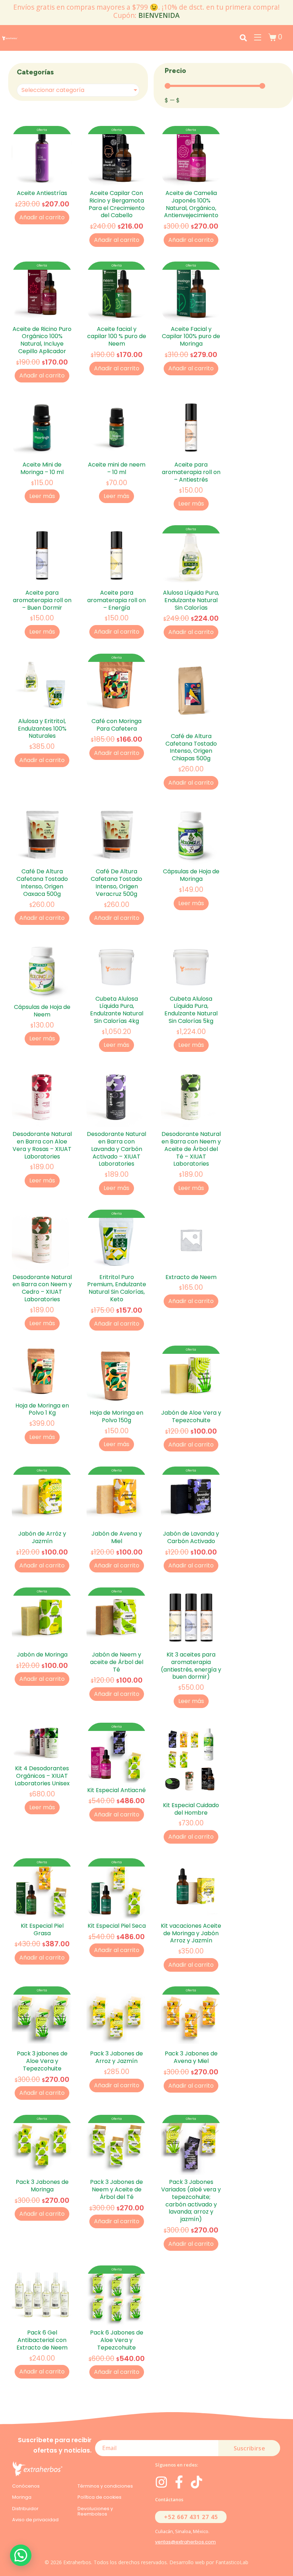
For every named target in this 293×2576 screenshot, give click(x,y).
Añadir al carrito (42, 217)
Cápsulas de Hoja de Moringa (191, 875)
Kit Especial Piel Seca (117, 1926)
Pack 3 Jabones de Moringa (42, 2186)
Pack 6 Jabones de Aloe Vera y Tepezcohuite (117, 2340)
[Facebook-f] (179, 2482)
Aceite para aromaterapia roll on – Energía (116, 600)
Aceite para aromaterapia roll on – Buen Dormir (42, 600)
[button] (21, 2555)
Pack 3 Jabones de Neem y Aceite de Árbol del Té (116, 2189)
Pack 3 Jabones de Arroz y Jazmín (116, 2057)
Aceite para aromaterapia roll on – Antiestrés (191, 472)
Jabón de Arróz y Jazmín (42, 1537)
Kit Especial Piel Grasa (42, 1929)
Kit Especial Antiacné (116, 1790)
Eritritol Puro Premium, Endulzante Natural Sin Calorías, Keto (117, 1288)
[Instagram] (162, 2482)
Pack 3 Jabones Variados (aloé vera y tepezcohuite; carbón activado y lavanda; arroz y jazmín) (191, 2201)
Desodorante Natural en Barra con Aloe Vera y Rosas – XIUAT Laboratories (42, 1145)
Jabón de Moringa (42, 1655)
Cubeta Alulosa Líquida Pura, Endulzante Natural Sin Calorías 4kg (117, 1010)
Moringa (22, 2497)
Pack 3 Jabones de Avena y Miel (191, 2057)
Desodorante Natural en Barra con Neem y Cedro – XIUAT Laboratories (42, 1288)
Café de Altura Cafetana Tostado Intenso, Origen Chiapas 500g (191, 747)
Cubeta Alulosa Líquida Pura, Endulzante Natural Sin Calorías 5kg (191, 1010)
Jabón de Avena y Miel (117, 1537)
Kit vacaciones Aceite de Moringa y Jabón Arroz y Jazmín (191, 1933)
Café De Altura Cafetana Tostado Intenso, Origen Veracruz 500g (116, 882)
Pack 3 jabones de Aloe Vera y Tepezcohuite (42, 2061)
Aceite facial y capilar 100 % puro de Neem (117, 336)
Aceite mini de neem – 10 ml (117, 468)
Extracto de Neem (191, 1277)
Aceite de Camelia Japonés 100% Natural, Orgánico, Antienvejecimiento (191, 204)
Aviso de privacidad (35, 2520)
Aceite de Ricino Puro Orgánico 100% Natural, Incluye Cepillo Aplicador (42, 340)
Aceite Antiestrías (42, 193)
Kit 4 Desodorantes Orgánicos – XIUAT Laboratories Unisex (42, 1776)
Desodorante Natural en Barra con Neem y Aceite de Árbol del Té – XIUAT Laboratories (191, 1149)
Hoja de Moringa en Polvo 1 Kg (42, 1409)
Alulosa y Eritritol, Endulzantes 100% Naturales (42, 729)
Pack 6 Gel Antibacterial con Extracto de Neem (42, 2340)
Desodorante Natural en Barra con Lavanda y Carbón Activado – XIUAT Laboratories (116, 1149)
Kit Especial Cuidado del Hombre (191, 1809)
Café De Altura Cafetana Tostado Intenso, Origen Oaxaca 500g (42, 882)
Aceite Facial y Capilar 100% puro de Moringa (191, 336)
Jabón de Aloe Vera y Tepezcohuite (191, 1416)
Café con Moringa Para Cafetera (116, 725)
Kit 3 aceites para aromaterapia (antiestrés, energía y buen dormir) (191, 1666)
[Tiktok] (197, 2482)
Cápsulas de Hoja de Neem (42, 1011)
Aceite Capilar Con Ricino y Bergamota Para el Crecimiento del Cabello (117, 204)
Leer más (42, 496)
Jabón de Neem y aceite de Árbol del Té (117, 1662)
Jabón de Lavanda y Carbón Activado (191, 1537)
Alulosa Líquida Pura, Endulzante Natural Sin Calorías (191, 600)
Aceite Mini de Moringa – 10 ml (42, 468)
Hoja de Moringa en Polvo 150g (116, 1416)
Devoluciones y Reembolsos (95, 2511)
